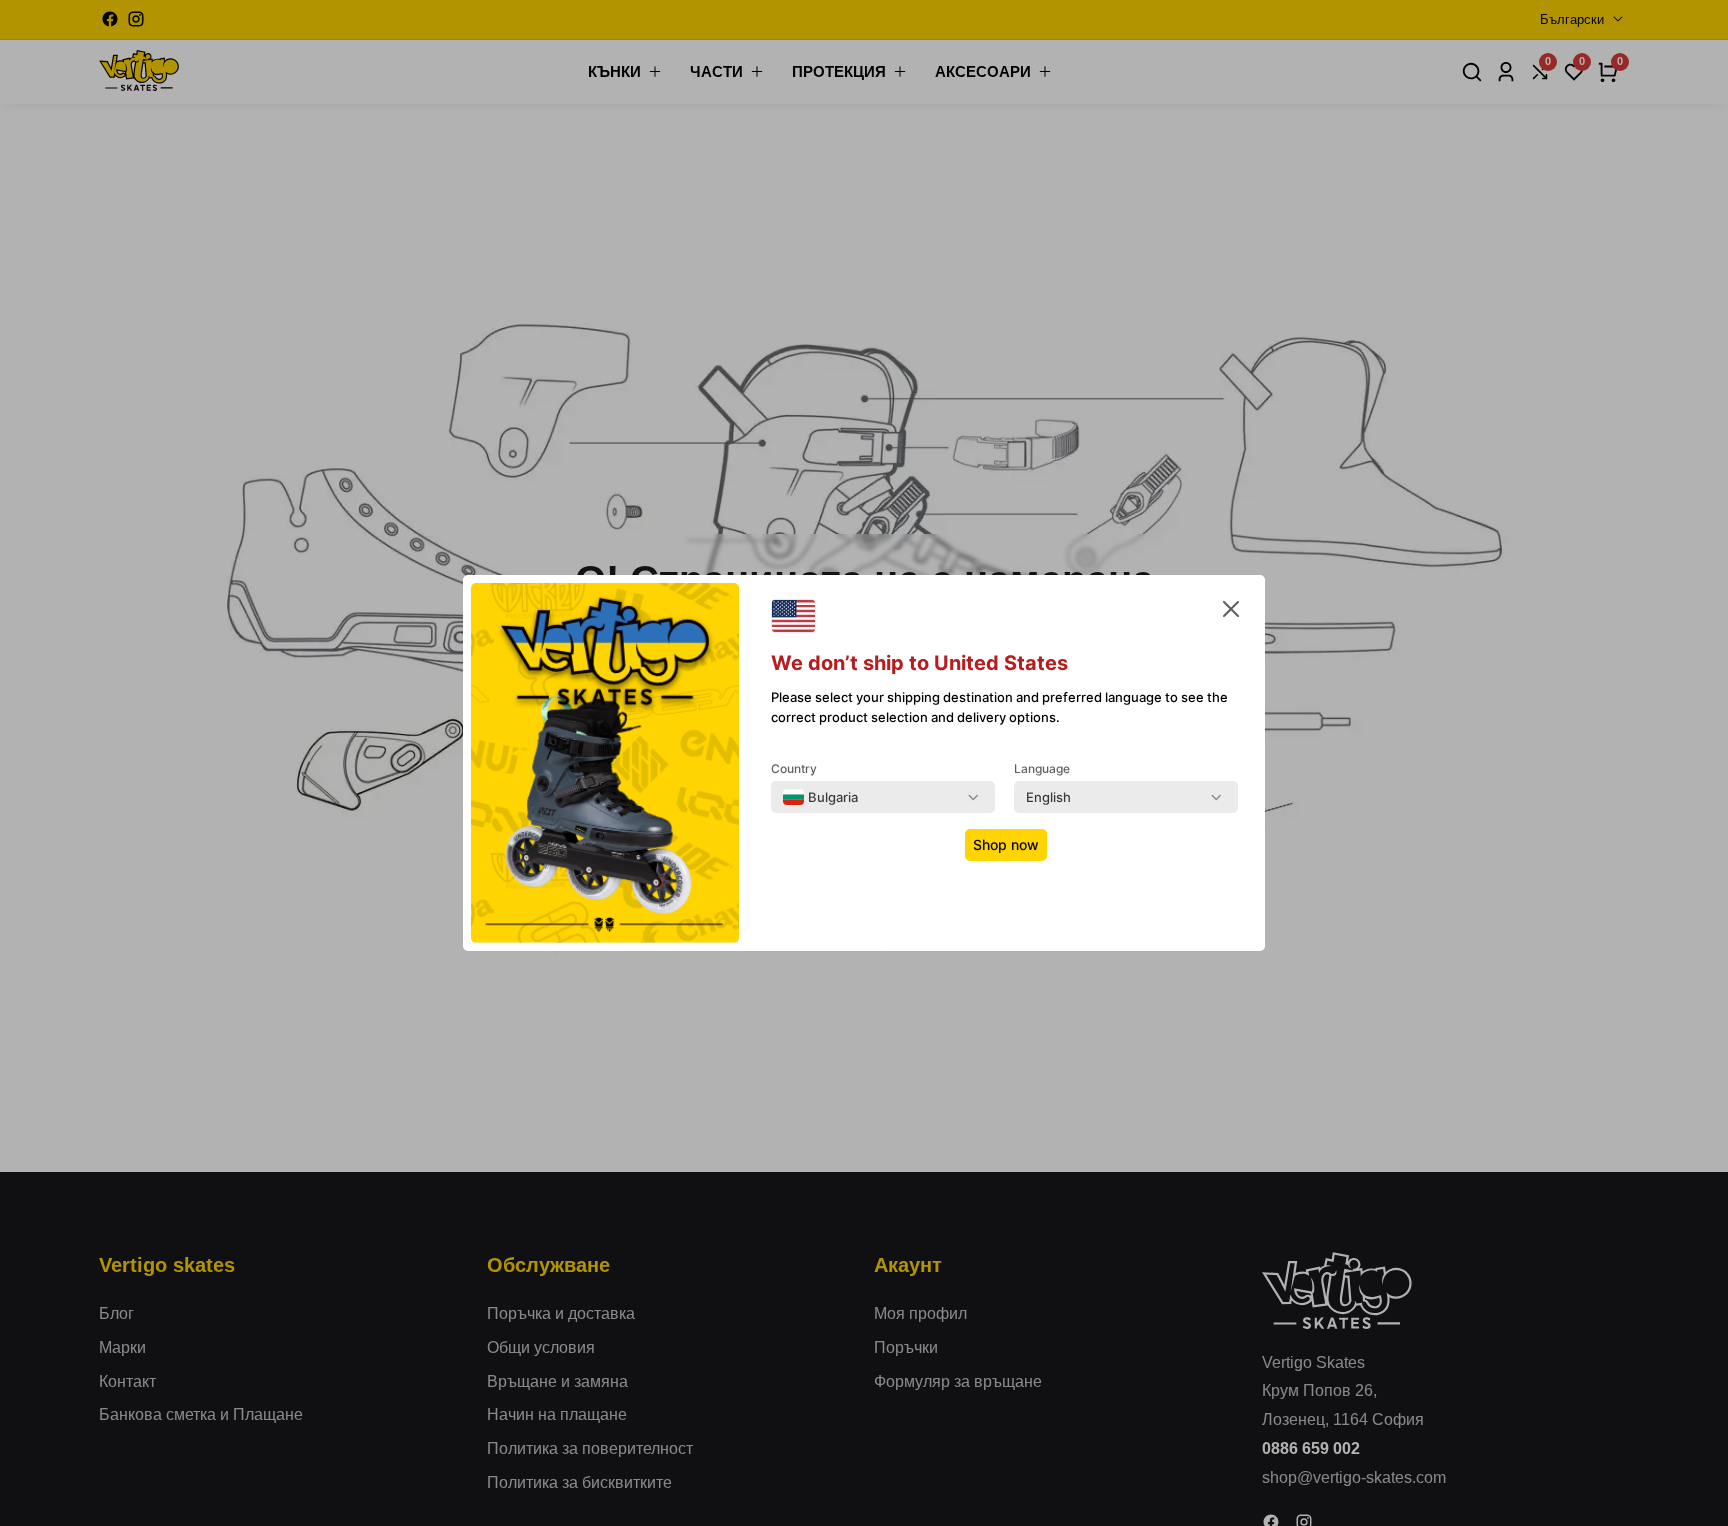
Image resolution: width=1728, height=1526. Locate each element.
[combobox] (820, 797)
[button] (1231, 613)
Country (794, 768)
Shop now (1006, 844)
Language (1042, 768)
